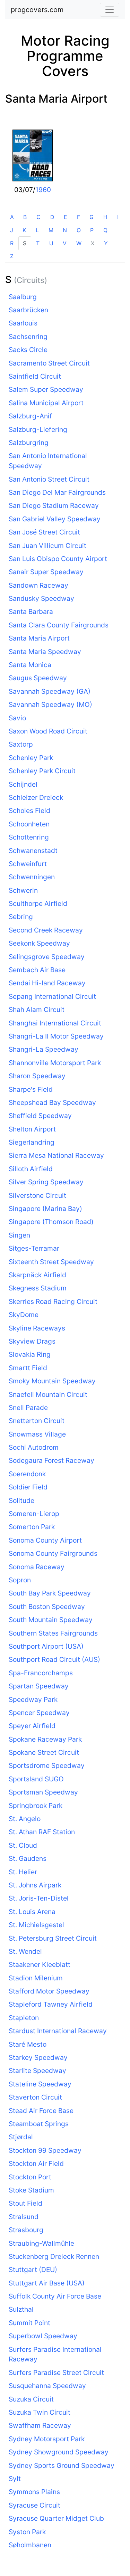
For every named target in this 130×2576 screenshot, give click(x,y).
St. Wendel (25, 1951)
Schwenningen (32, 877)
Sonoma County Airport (45, 1540)
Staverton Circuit (35, 2097)
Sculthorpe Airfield (38, 903)
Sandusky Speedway (41, 598)
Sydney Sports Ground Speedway (62, 2465)
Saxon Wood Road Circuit (48, 731)
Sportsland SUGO (36, 1779)
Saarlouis (23, 323)
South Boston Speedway (47, 1607)
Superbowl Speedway (43, 2336)
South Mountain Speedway (51, 1620)
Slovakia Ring (30, 1354)
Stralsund (24, 2217)
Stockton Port (30, 2177)
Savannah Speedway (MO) (50, 704)
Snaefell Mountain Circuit (48, 1394)
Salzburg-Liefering (38, 429)
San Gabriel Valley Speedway (55, 519)
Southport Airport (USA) (46, 1646)
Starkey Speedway (38, 2057)
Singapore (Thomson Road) (51, 1222)
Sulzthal (21, 2309)
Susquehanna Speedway (47, 2386)
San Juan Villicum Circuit (47, 546)
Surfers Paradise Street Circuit (56, 2373)
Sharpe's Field (31, 1089)
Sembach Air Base (37, 970)
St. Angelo (25, 1819)
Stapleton (24, 2018)
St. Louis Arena (32, 1912)
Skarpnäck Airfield (37, 1275)
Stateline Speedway (40, 2084)
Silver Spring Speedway (46, 1182)
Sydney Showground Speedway (59, 2452)
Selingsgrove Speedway (47, 957)
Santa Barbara (31, 612)
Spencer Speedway (39, 1713)
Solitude (21, 1500)
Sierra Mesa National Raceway (56, 1155)
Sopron (20, 1580)
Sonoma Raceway (37, 1567)
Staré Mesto (28, 2044)
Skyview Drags (32, 1341)
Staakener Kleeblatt (40, 1964)
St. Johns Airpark (35, 1885)
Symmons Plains (34, 2492)
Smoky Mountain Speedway (52, 1381)
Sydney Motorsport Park (47, 2439)
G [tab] (92, 217)
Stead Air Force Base (41, 2111)
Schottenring (29, 837)
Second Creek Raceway (46, 930)
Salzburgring (29, 443)
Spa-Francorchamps (41, 1673)
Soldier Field (28, 1487)
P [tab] (92, 230)
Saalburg (23, 297)
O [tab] (79, 230)
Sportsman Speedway (43, 1792)
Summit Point (29, 2323)
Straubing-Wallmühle (41, 2243)
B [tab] (25, 217)
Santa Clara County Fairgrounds (59, 625)
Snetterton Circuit (37, 1421)
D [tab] (52, 217)
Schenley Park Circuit (42, 771)
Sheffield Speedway (40, 1116)
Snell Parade (28, 1408)
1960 (43, 190)
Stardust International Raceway (58, 2031)
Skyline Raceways (37, 1328)
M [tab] (51, 230)
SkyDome (24, 1315)
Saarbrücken (28, 310)
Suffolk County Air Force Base (55, 2296)
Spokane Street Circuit (44, 1752)
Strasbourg (26, 2230)
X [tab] (93, 243)
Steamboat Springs (39, 2124)
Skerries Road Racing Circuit (53, 1301)
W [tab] (79, 243)
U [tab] (51, 243)
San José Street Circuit (44, 532)
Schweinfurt (28, 864)
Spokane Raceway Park (45, 1739)
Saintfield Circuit (35, 376)
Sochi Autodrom (34, 1447)
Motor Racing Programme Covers (65, 56)
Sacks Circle (28, 350)
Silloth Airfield (31, 1169)
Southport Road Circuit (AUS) (54, 1659)
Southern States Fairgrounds (53, 1633)
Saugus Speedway (38, 678)
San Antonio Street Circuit (49, 479)
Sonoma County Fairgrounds (53, 1553)
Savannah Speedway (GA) (50, 691)
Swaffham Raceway (40, 2425)
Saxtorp (21, 744)
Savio (17, 718)
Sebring (21, 917)
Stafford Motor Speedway (49, 1991)
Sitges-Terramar (34, 1248)
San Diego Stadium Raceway (54, 505)
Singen (19, 1235)
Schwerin (23, 890)
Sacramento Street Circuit (49, 363)
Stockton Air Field (36, 2163)
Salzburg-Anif (30, 416)
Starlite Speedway (37, 2071)
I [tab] (118, 217)
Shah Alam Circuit (37, 1010)
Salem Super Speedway (46, 389)
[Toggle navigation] (110, 10)
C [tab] (38, 217)
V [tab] (65, 243)
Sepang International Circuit (52, 996)
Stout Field (25, 2203)
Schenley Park (31, 758)
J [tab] (12, 230)
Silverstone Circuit (37, 1195)
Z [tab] (12, 256)
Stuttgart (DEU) (33, 2270)
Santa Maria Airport (56, 99)
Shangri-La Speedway (44, 1049)
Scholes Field (29, 811)
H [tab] (105, 217)
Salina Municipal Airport (46, 403)
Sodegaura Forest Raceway (51, 1460)
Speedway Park (33, 1699)
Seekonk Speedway (39, 943)
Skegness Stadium (38, 1288)
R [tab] (12, 243)
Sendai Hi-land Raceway (47, 983)
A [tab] (12, 217)
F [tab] (79, 217)
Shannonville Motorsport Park (55, 1063)
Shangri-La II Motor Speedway (56, 1036)
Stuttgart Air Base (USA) (47, 2283)
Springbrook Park (36, 1806)
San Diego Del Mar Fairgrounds (57, 492)
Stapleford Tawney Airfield (51, 2004)
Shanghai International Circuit (55, 1023)
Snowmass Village (37, 1434)
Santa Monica (30, 665)
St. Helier (23, 1872)
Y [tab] (106, 243)
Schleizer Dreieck (36, 797)
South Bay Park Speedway (50, 1593)
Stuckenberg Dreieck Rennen (54, 2256)
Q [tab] (105, 230)
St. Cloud (23, 1845)
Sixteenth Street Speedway (51, 1262)
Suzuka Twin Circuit (40, 2412)
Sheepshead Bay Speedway (52, 1102)
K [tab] (24, 230)
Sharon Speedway (37, 1076)
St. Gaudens (28, 1858)
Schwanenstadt (33, 851)
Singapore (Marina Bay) (45, 1209)
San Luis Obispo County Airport (58, 559)
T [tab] (38, 243)
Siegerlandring (32, 1142)
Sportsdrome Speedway (47, 1765)
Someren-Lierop (34, 1514)
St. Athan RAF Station (42, 1832)
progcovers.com (37, 10)
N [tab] (65, 230)
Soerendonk (27, 1474)
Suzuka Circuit (31, 2399)
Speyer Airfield (32, 1726)
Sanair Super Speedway (46, 572)
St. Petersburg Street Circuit (53, 1938)
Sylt (15, 2479)
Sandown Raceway (38, 585)
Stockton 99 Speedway (45, 2150)
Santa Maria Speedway (45, 652)
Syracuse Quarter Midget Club (56, 2518)
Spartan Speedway (39, 1686)
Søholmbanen (30, 2545)
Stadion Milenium (36, 1978)
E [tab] (66, 217)
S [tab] (25, 243)
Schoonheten (29, 824)
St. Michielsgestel (36, 1925)
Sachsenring (28, 337)
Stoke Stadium (31, 2190)
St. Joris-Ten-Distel (39, 1898)
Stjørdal (21, 2137)
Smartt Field (28, 1368)
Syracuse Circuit (34, 2505)
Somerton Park (32, 1527)
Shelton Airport (32, 1129)
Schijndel (23, 784)
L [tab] (37, 230)
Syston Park (27, 2532)
